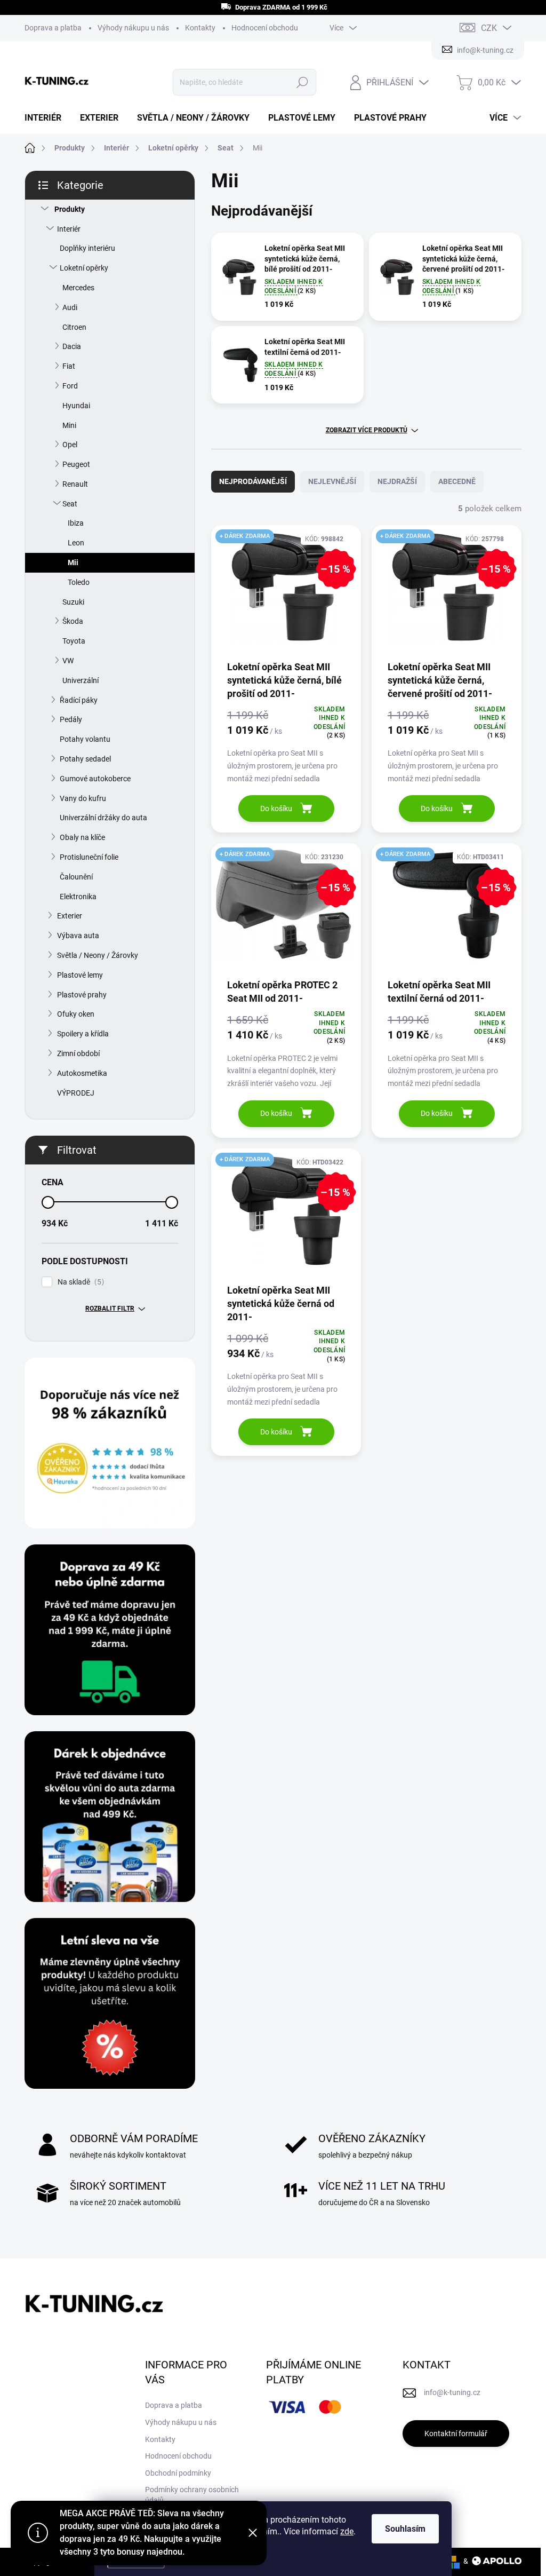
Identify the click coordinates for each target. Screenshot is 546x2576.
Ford (70, 386)
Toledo (79, 582)
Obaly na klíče (82, 837)
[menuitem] (47, 118)
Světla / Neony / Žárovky (98, 955)
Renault (75, 484)
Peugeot (76, 464)
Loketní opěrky (84, 268)
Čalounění (76, 877)
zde (347, 2531)
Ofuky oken (76, 1014)
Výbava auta (78, 936)
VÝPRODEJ (76, 1093)
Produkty (70, 209)
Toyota (74, 641)
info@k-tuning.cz (452, 2392)
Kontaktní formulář (456, 2434)
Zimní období (78, 1053)
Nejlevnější (332, 481)
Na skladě (79, 1282)
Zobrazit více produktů (367, 430)
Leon (76, 543)
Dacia (72, 346)
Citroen (74, 327)
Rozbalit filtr (110, 1309)
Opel (70, 445)
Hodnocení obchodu (265, 28)
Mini (69, 425)
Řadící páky (79, 700)
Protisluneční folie (89, 857)
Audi (70, 307)
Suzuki (73, 602)
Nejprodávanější (253, 481)
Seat (70, 504)
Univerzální (81, 680)
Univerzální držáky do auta (103, 818)
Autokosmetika (82, 1073)
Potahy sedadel (85, 759)
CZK (489, 28)
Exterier (70, 916)
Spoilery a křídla (83, 1034)
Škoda (73, 621)
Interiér (69, 229)
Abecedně (457, 481)
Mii (73, 562)
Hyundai (76, 406)
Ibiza (76, 523)
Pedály (71, 719)
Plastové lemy (80, 975)
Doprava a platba (53, 28)
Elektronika (78, 897)
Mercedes (78, 288)
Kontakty (200, 28)
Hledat (302, 82)
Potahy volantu (85, 739)
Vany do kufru (83, 798)
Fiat (69, 366)
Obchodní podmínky (178, 2473)
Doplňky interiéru (87, 248)
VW (68, 661)
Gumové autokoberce (95, 779)
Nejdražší (397, 481)
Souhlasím (405, 2529)
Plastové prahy (82, 995)
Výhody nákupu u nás (133, 28)
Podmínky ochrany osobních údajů (192, 2495)
